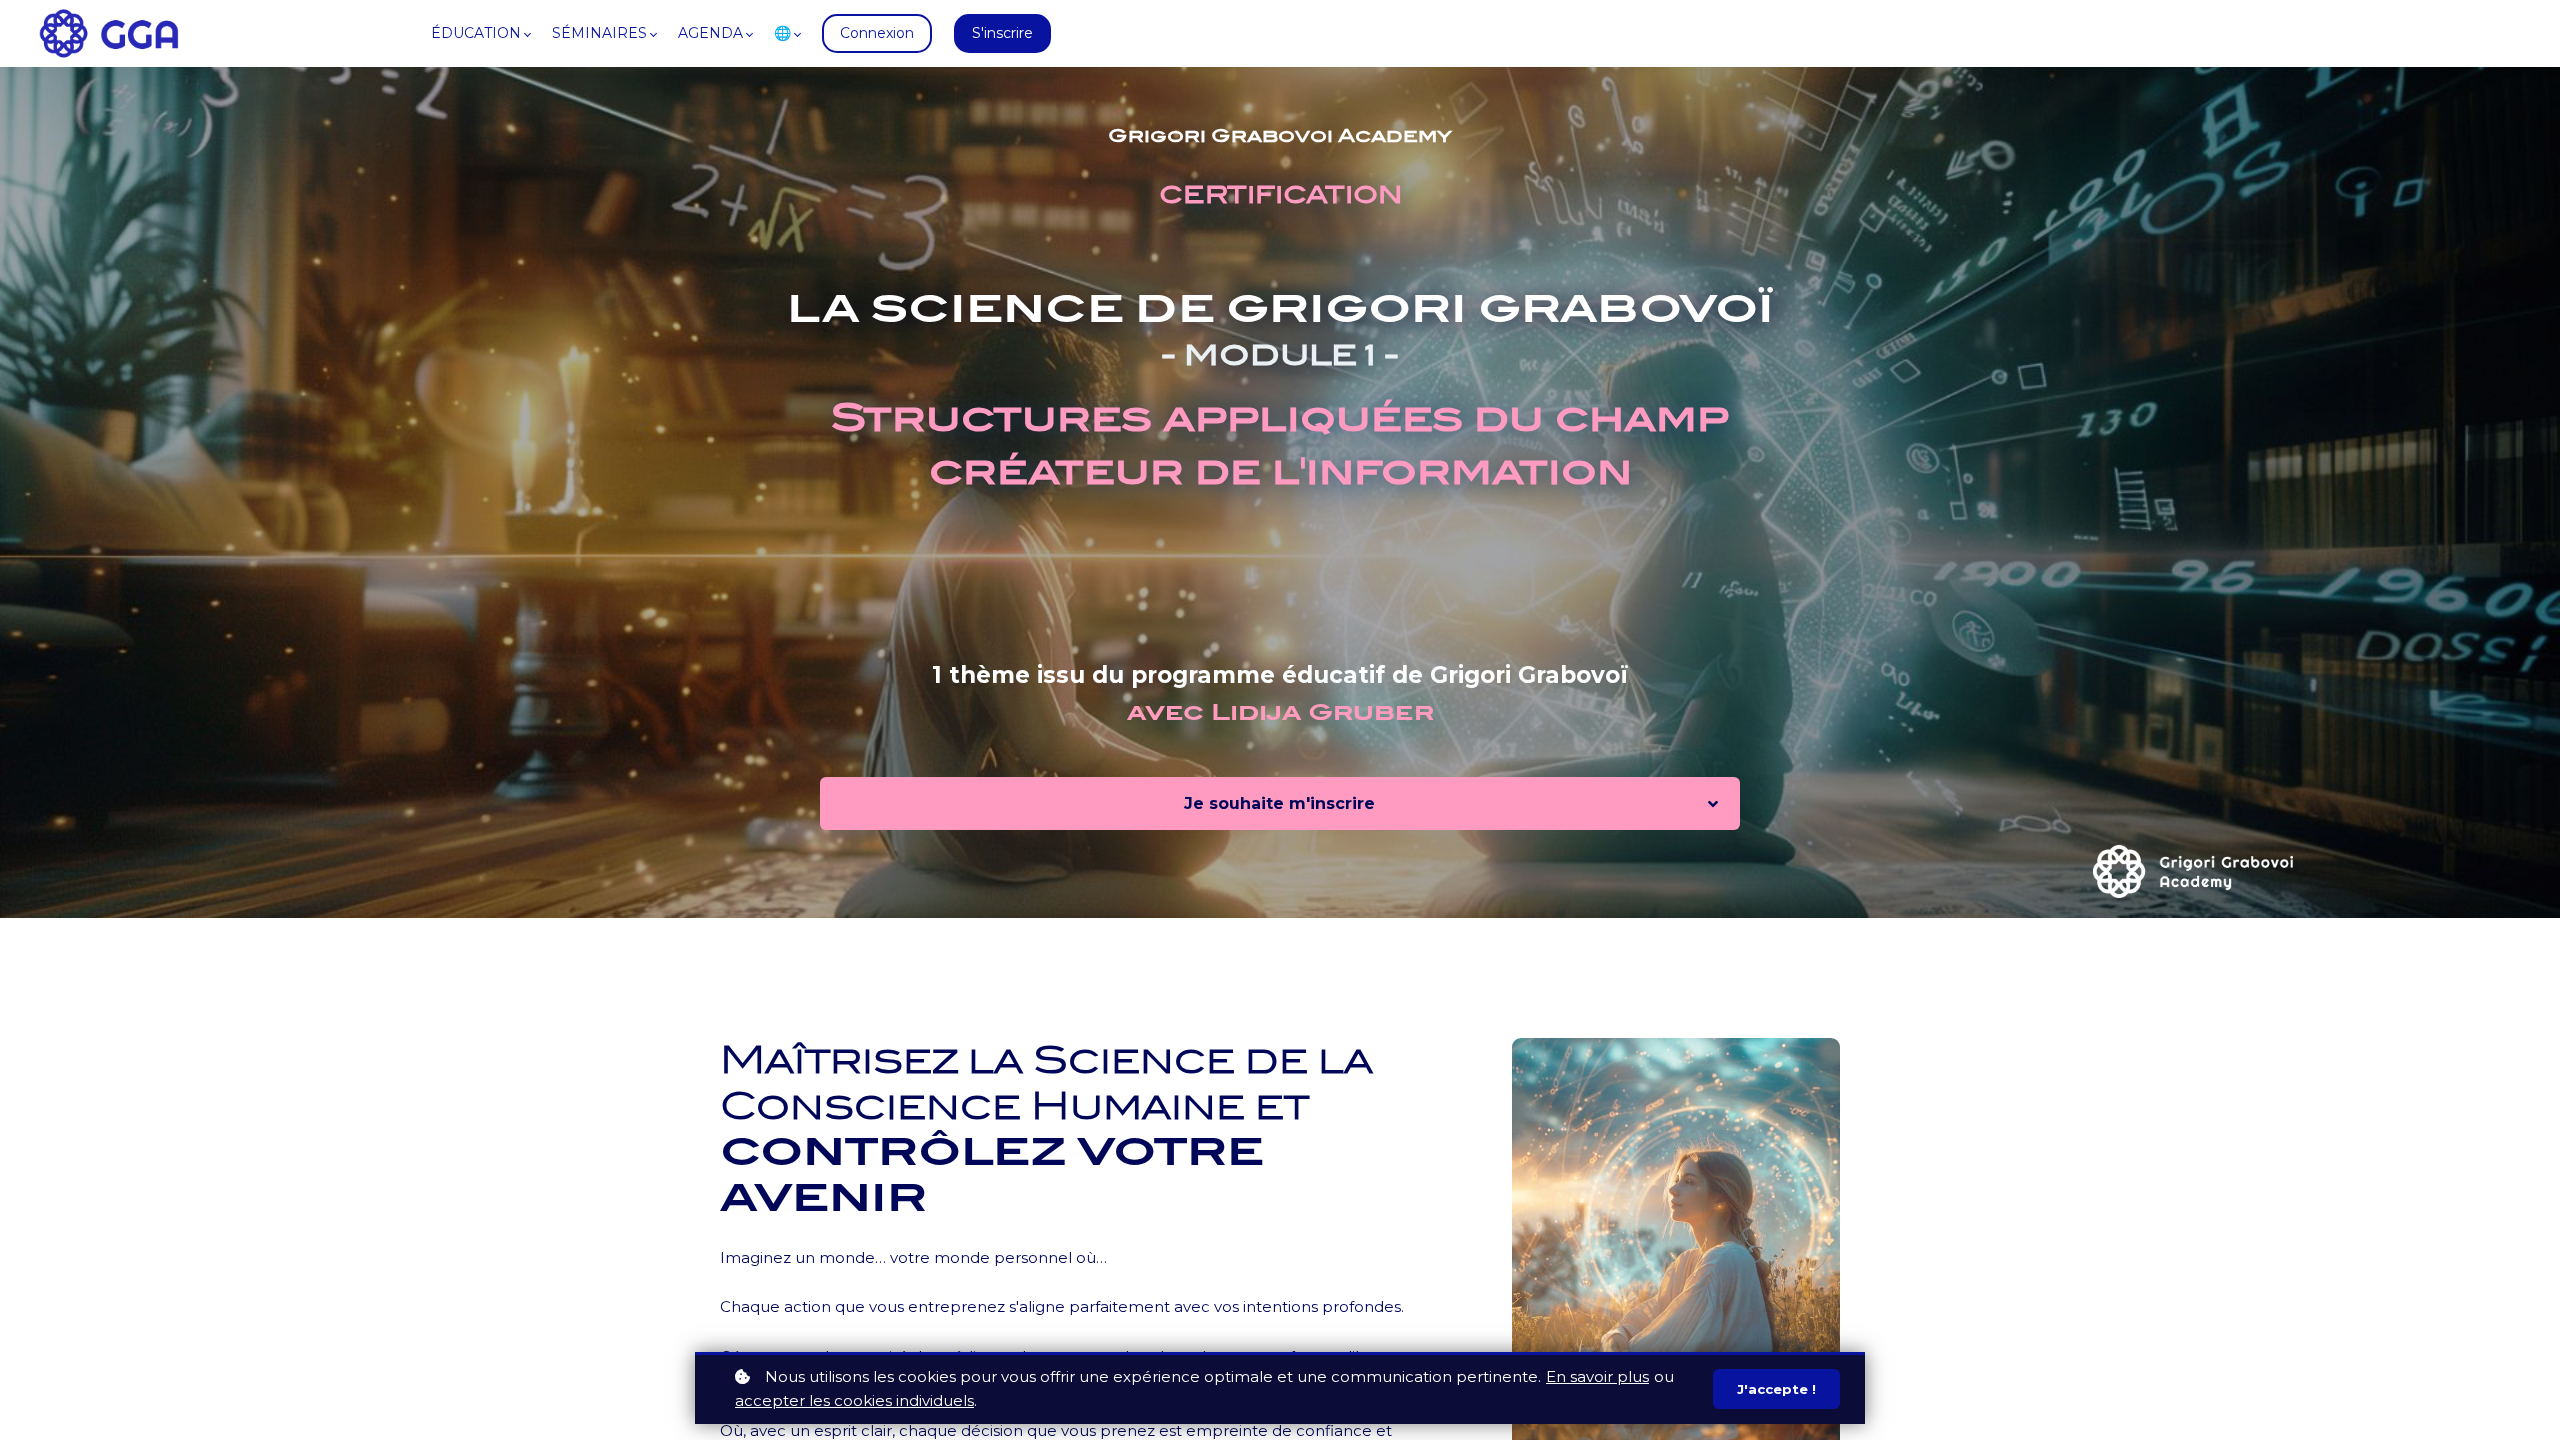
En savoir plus (1597, 1376)
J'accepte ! (1776, 1389)
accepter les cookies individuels (854, 1400)
